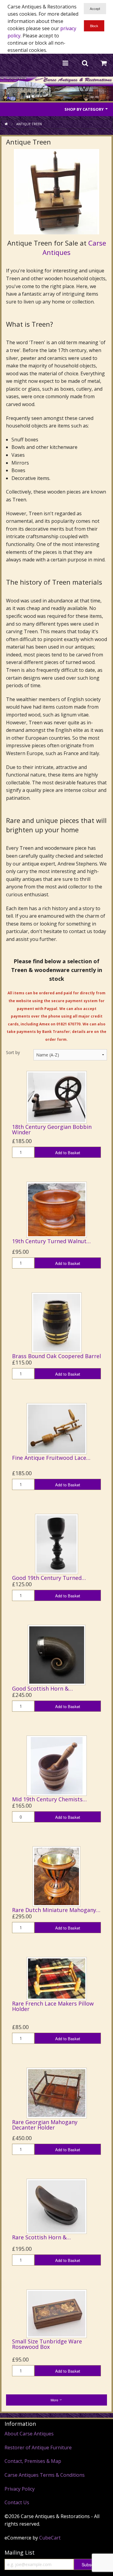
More (55, 2400)
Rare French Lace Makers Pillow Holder (53, 2006)
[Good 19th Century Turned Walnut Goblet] (56, 1544)
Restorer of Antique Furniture (38, 2447)
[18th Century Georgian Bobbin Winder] (57, 1097)
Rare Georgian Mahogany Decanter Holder (45, 2125)
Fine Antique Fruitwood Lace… (51, 1458)
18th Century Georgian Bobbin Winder (52, 1129)
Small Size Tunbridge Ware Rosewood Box (47, 2344)
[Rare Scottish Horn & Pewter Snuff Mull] (57, 2206)
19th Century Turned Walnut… (51, 1241)
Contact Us (17, 2502)
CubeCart (50, 2538)
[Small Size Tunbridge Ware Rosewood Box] (57, 2313)
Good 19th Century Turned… (49, 1578)
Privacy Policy (20, 2489)
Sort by (13, 1052)
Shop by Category (85, 109)
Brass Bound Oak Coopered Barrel (56, 1356)
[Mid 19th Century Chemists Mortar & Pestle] (57, 1765)
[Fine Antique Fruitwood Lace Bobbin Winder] (57, 1428)
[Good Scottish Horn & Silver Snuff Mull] (57, 1654)
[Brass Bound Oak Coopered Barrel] (57, 1322)
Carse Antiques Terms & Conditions (45, 2475)
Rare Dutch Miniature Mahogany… (56, 1910)
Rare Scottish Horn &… (41, 2237)
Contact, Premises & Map (33, 2461)
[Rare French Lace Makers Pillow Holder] (57, 1978)
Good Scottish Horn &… (42, 1688)
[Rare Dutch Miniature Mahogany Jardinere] (56, 1876)
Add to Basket (68, 1153)
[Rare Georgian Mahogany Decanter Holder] (57, 2093)
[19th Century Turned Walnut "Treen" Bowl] (57, 1209)
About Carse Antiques (29, 2434)
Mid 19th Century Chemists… (49, 1799)
